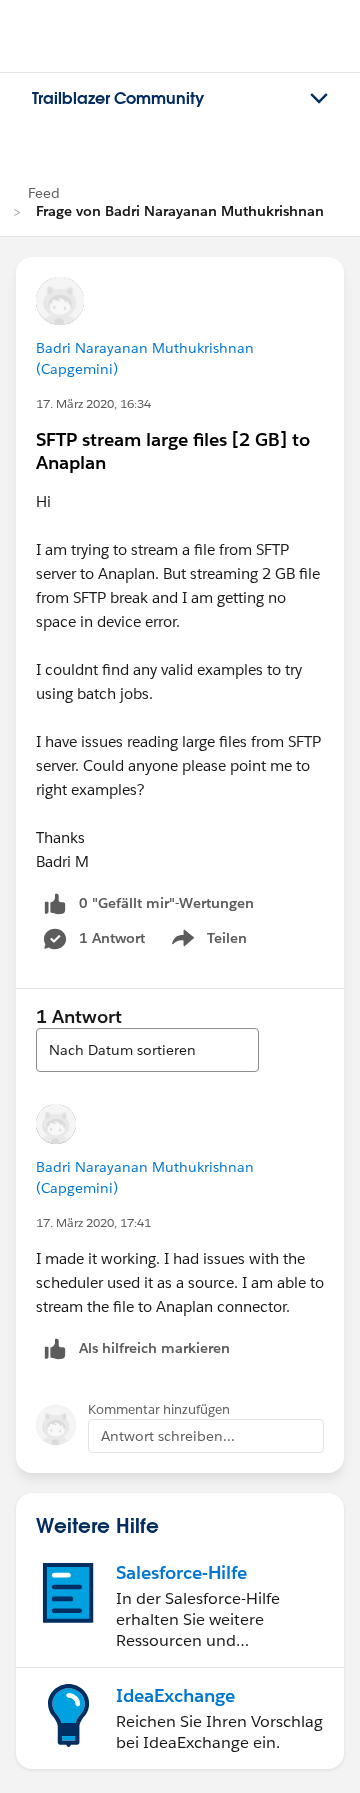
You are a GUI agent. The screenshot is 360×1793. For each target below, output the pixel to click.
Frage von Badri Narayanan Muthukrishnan (180, 211)
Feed (44, 193)
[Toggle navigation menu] (319, 99)
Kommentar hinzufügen (159, 1409)
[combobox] (147, 1050)
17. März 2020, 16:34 (93, 403)
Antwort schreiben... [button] (168, 1436)
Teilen (207, 942)
